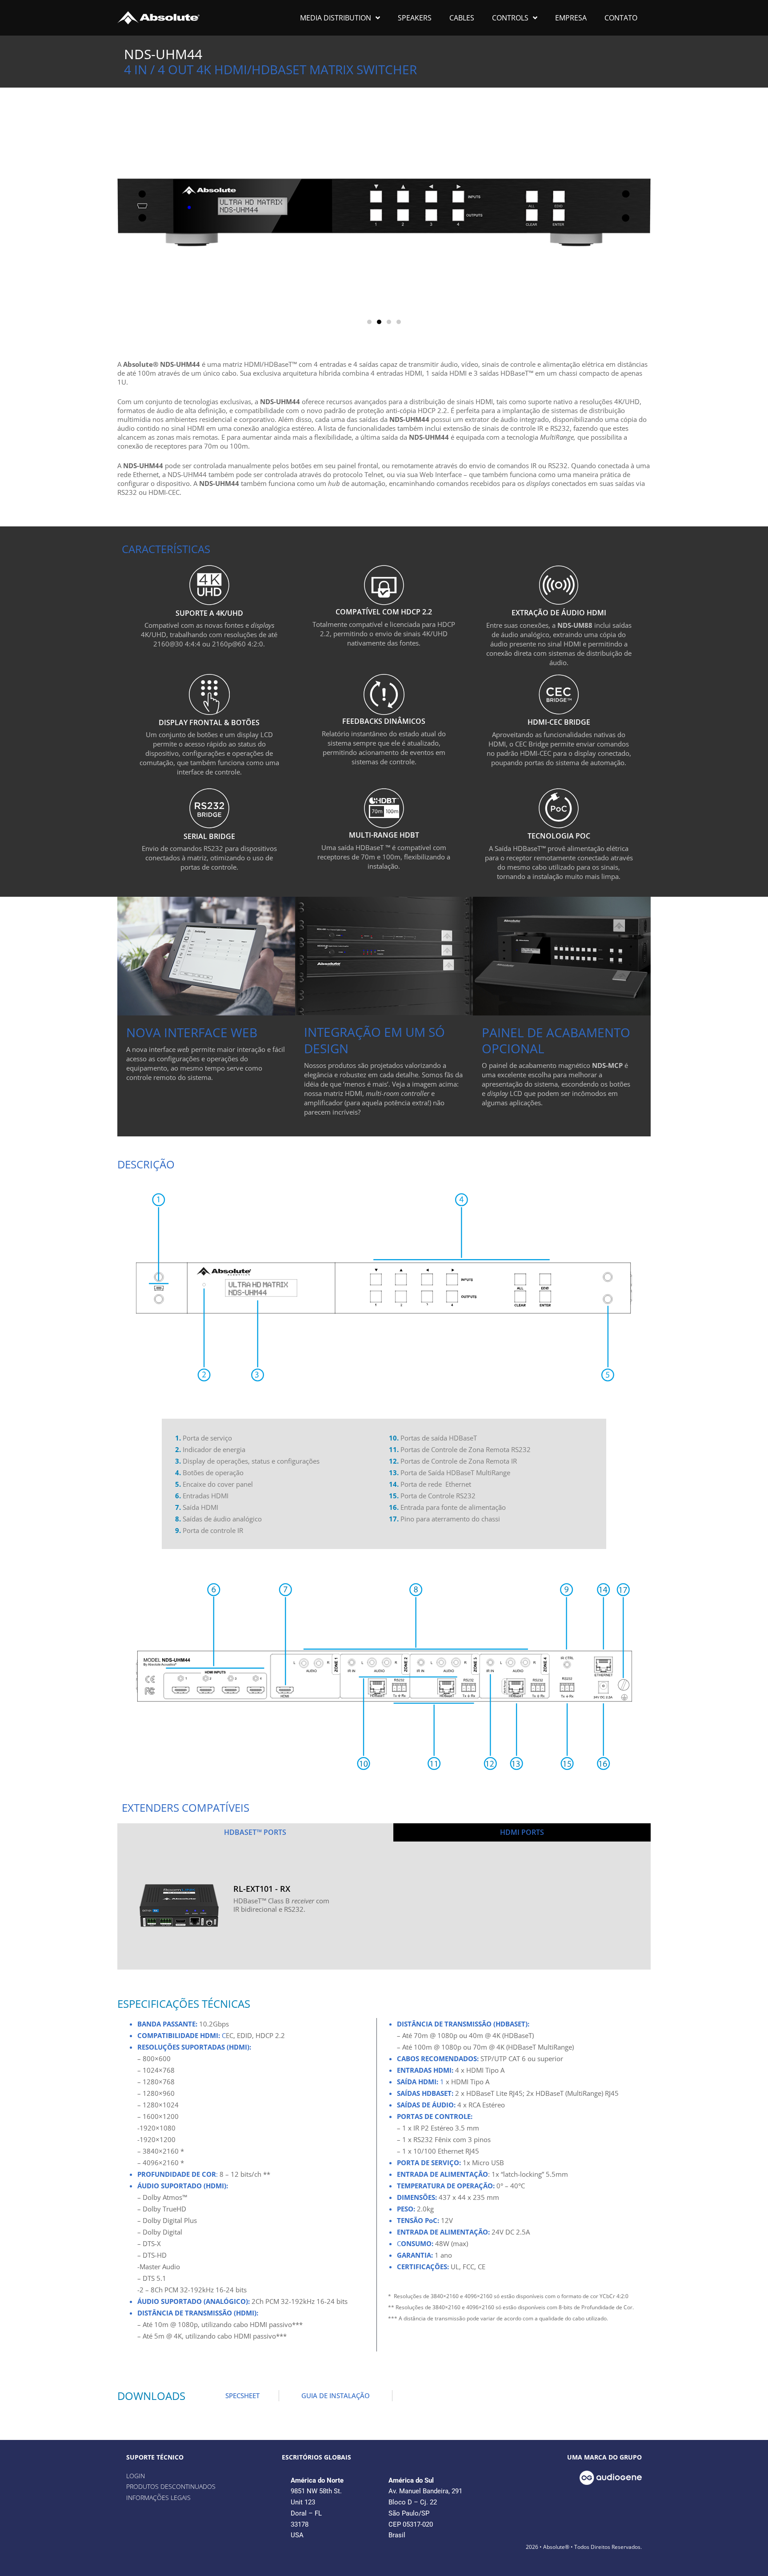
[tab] (255, 1832)
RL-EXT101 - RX (262, 1889)
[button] (369, 322)
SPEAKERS (415, 18)
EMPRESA (571, 18)
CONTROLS (510, 18)
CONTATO (621, 18)
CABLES (462, 18)
